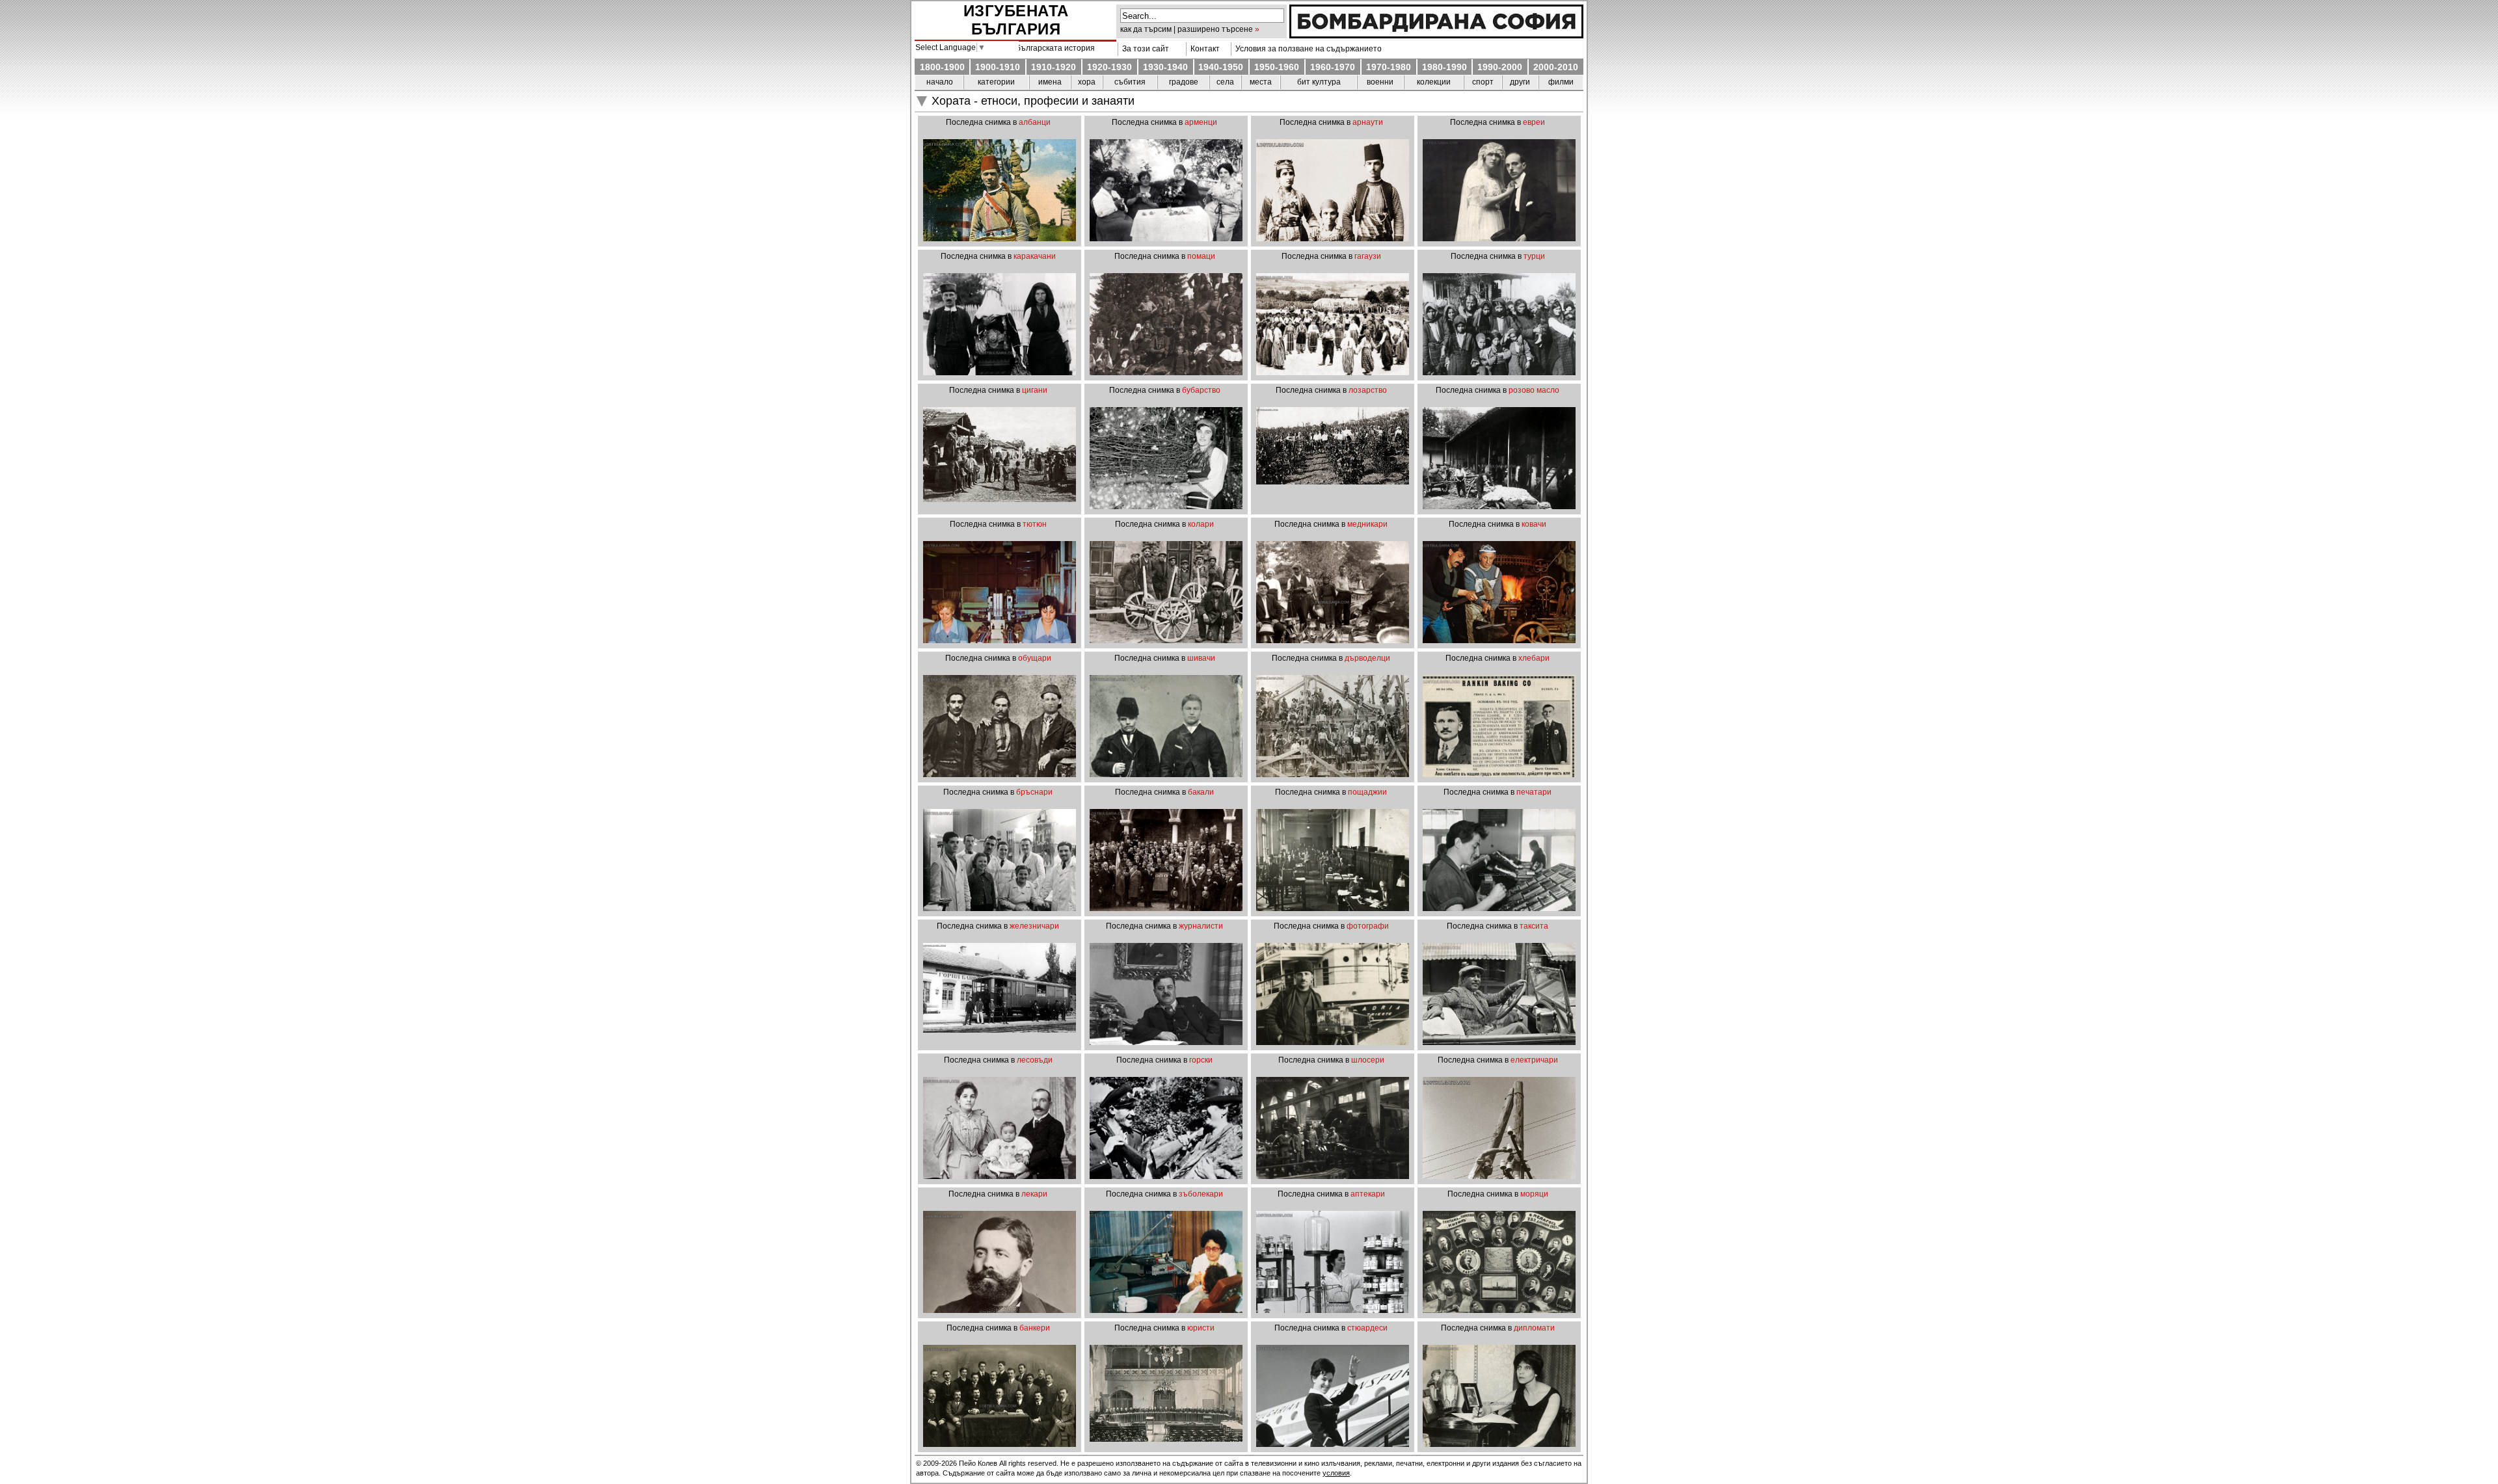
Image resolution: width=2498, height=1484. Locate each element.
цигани (1035, 390)
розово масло (1534, 390)
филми (1561, 82)
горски (1201, 1060)
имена (1050, 82)
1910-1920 (1054, 67)
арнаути (1368, 122)
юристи (1201, 1328)
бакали (1201, 792)
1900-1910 (998, 67)
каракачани (1035, 256)
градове (1184, 82)
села (1225, 82)
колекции (1434, 82)
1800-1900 (942, 67)
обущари (1035, 658)
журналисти (1201, 926)
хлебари (1534, 658)
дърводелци (1367, 658)
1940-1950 (1221, 67)
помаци (1201, 256)
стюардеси (1367, 1328)
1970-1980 (1389, 67)
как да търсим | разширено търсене (1187, 29)
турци (1534, 256)
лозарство (1368, 390)
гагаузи (1368, 256)
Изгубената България (1016, 20)
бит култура (1319, 82)
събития (1130, 82)
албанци (1035, 122)
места (1261, 82)
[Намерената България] (1436, 35)
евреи (1534, 122)
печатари (1534, 792)
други (1520, 82)
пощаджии (1367, 792)
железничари (1034, 926)
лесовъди (1035, 1060)
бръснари (1034, 792)
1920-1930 (1109, 67)
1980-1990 (1444, 67)
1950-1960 (1277, 67)
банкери (1035, 1328)
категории (996, 82)
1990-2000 (1500, 67)
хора (1087, 82)
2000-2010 (1556, 67)
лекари (1034, 1194)
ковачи (1534, 524)
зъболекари (1201, 1194)
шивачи (1201, 658)
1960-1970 (1333, 67)
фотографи (1368, 926)
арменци (1201, 122)
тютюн (1035, 524)
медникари (1367, 524)
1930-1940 (1165, 67)
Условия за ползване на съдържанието (1307, 49)
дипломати (1534, 1328)
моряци (1534, 1194)
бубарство (1201, 390)
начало (940, 82)
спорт (1483, 82)
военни (1380, 82)
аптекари (1368, 1194)
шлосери (1368, 1060)
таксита (1534, 926)
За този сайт (1144, 49)
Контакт (1203, 49)
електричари (1534, 1060)
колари (1201, 524)
